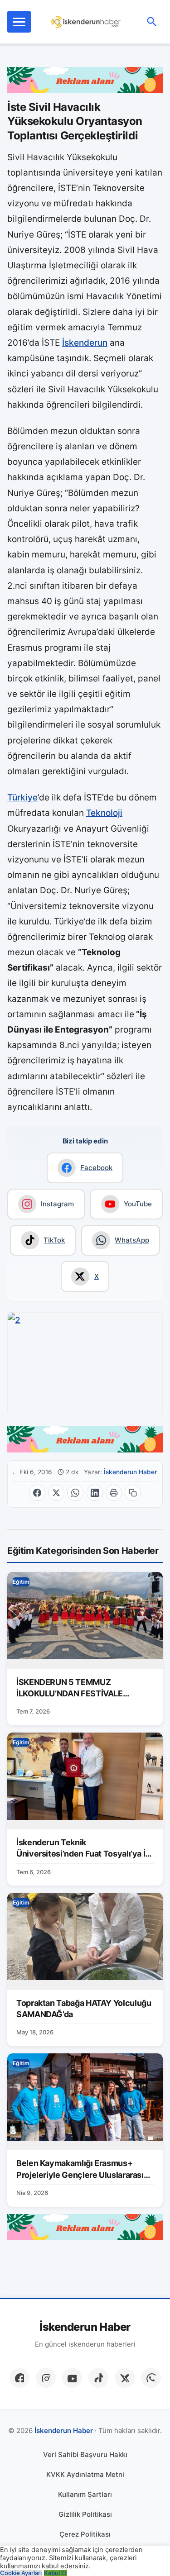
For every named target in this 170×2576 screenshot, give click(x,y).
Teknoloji (104, 813)
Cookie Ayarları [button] (21, 2573)
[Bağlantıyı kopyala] (133, 1493)
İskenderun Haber (130, 1472)
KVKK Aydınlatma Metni (85, 2474)
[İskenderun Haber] (86, 22)
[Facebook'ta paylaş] (37, 1493)
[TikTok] (98, 2378)
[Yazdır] (114, 1493)
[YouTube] (72, 2378)
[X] (125, 2378)
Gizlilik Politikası (85, 2514)
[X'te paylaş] (56, 1493)
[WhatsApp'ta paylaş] (75, 1493)
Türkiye (22, 798)
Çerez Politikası (85, 2534)
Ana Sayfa (14, 1472)
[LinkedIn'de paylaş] (95, 1493)
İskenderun (85, 343)
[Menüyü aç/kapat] (19, 22)
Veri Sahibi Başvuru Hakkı (85, 2455)
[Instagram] (46, 2378)
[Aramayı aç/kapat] (152, 22)
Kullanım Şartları (85, 2494)
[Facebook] (19, 2378)
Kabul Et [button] (56, 2573)
